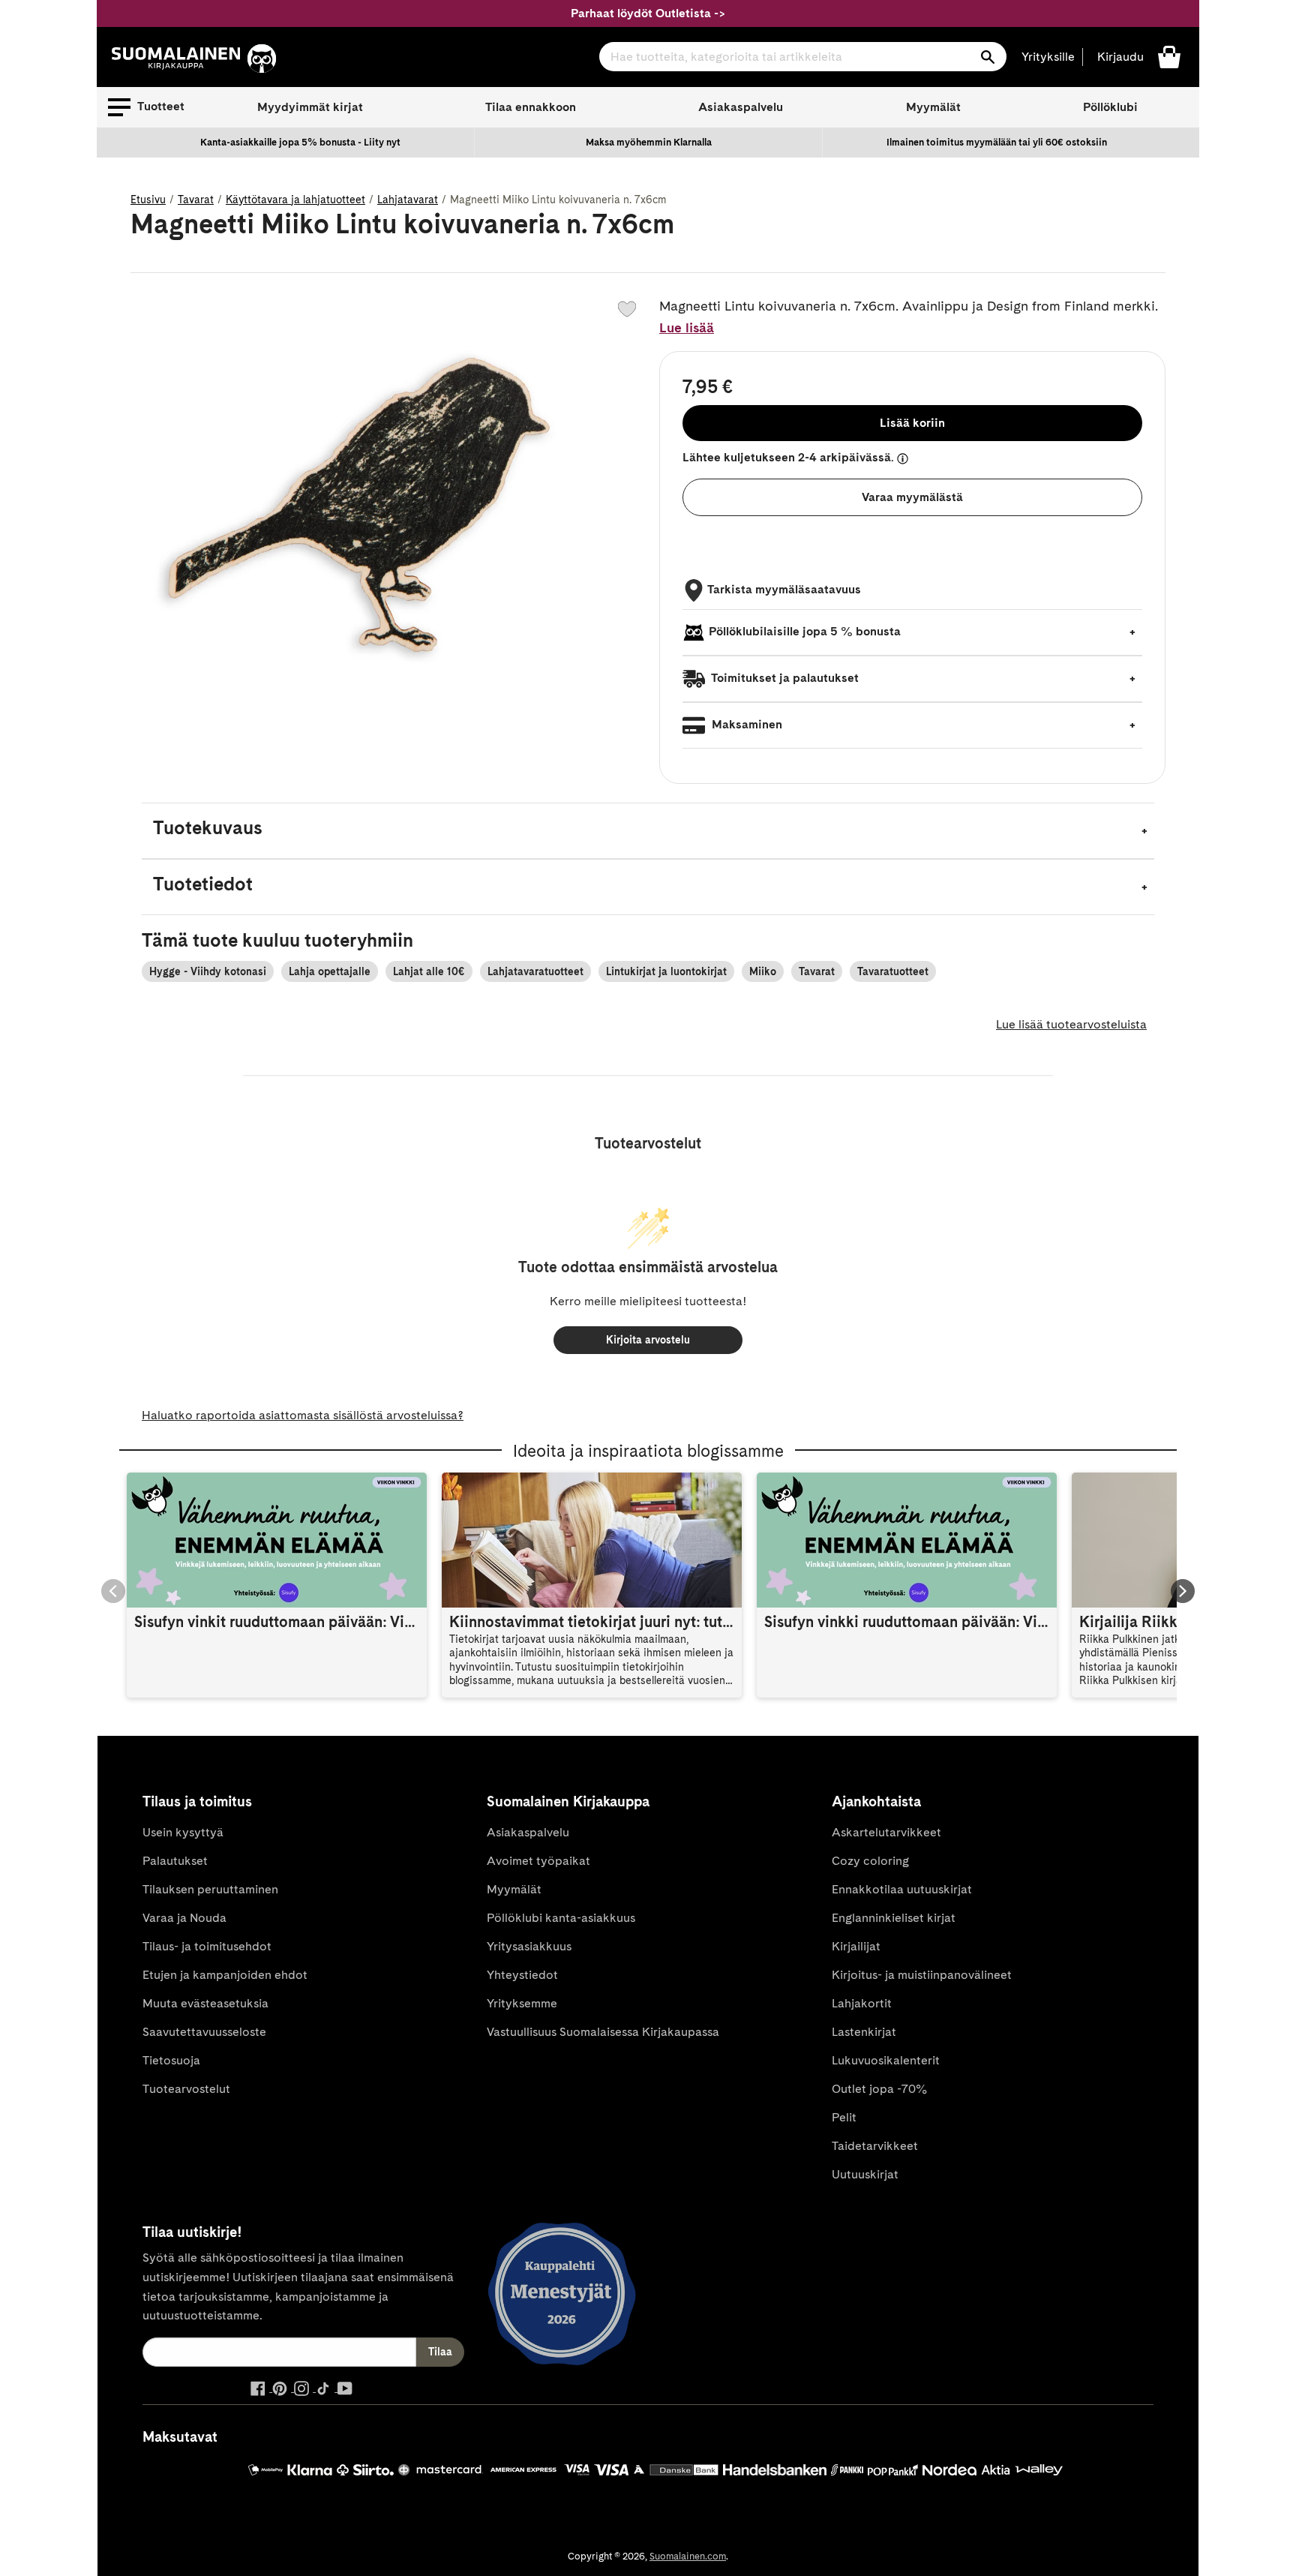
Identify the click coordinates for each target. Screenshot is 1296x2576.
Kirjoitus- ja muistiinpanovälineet (922, 1975)
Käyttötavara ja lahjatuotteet (295, 200)
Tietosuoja (171, 2060)
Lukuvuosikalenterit (886, 2060)
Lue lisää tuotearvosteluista (1071, 1024)
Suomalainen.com (688, 2556)
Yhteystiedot (522, 1975)
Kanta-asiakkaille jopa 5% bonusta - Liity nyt (300, 142)
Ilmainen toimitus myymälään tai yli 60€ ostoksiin (997, 142)
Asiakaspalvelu (741, 107)
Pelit (844, 2117)
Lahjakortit (862, 2003)
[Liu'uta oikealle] (1183, 1591)
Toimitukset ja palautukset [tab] (784, 678)
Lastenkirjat (864, 2032)
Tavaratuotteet (893, 971)
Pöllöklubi (1110, 107)
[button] (146, 107)
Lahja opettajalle (330, 971)
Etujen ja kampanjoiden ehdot (225, 1975)
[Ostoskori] (1169, 56)
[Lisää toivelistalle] (627, 309)
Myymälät (933, 107)
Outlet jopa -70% (879, 2089)
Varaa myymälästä (912, 497)
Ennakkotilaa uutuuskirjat (902, 1889)
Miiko (763, 971)
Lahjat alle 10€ (429, 971)
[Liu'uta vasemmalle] (113, 1591)
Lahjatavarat (408, 200)
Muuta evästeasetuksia (205, 2003)
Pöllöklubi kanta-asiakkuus (561, 1918)
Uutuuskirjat (865, 2174)
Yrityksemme (522, 2003)
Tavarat (196, 200)
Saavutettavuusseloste (204, 2032)
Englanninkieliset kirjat (894, 1918)
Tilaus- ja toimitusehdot (207, 1946)
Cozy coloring (870, 1861)
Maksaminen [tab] (745, 724)
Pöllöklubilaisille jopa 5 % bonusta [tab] (805, 631)
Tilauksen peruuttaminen (210, 1889)
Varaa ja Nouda (184, 1918)
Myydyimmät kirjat (310, 107)
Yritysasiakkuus (529, 1946)
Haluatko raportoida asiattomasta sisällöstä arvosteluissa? (303, 1415)
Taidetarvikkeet (875, 2146)
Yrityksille (1048, 57)
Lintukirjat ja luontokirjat (666, 971)
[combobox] (803, 57)
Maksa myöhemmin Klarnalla (649, 142)
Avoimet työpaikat (538, 1861)
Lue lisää (687, 327)
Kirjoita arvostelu (648, 1340)
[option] (301, 143)
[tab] (648, 831)
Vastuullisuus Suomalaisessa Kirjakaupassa (603, 2032)
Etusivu (148, 200)
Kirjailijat (856, 1946)
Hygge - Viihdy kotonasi (208, 971)
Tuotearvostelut (186, 2089)
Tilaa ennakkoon (531, 107)
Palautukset (175, 1861)
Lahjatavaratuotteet (535, 971)
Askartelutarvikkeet (886, 1832)
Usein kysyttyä (183, 1832)
